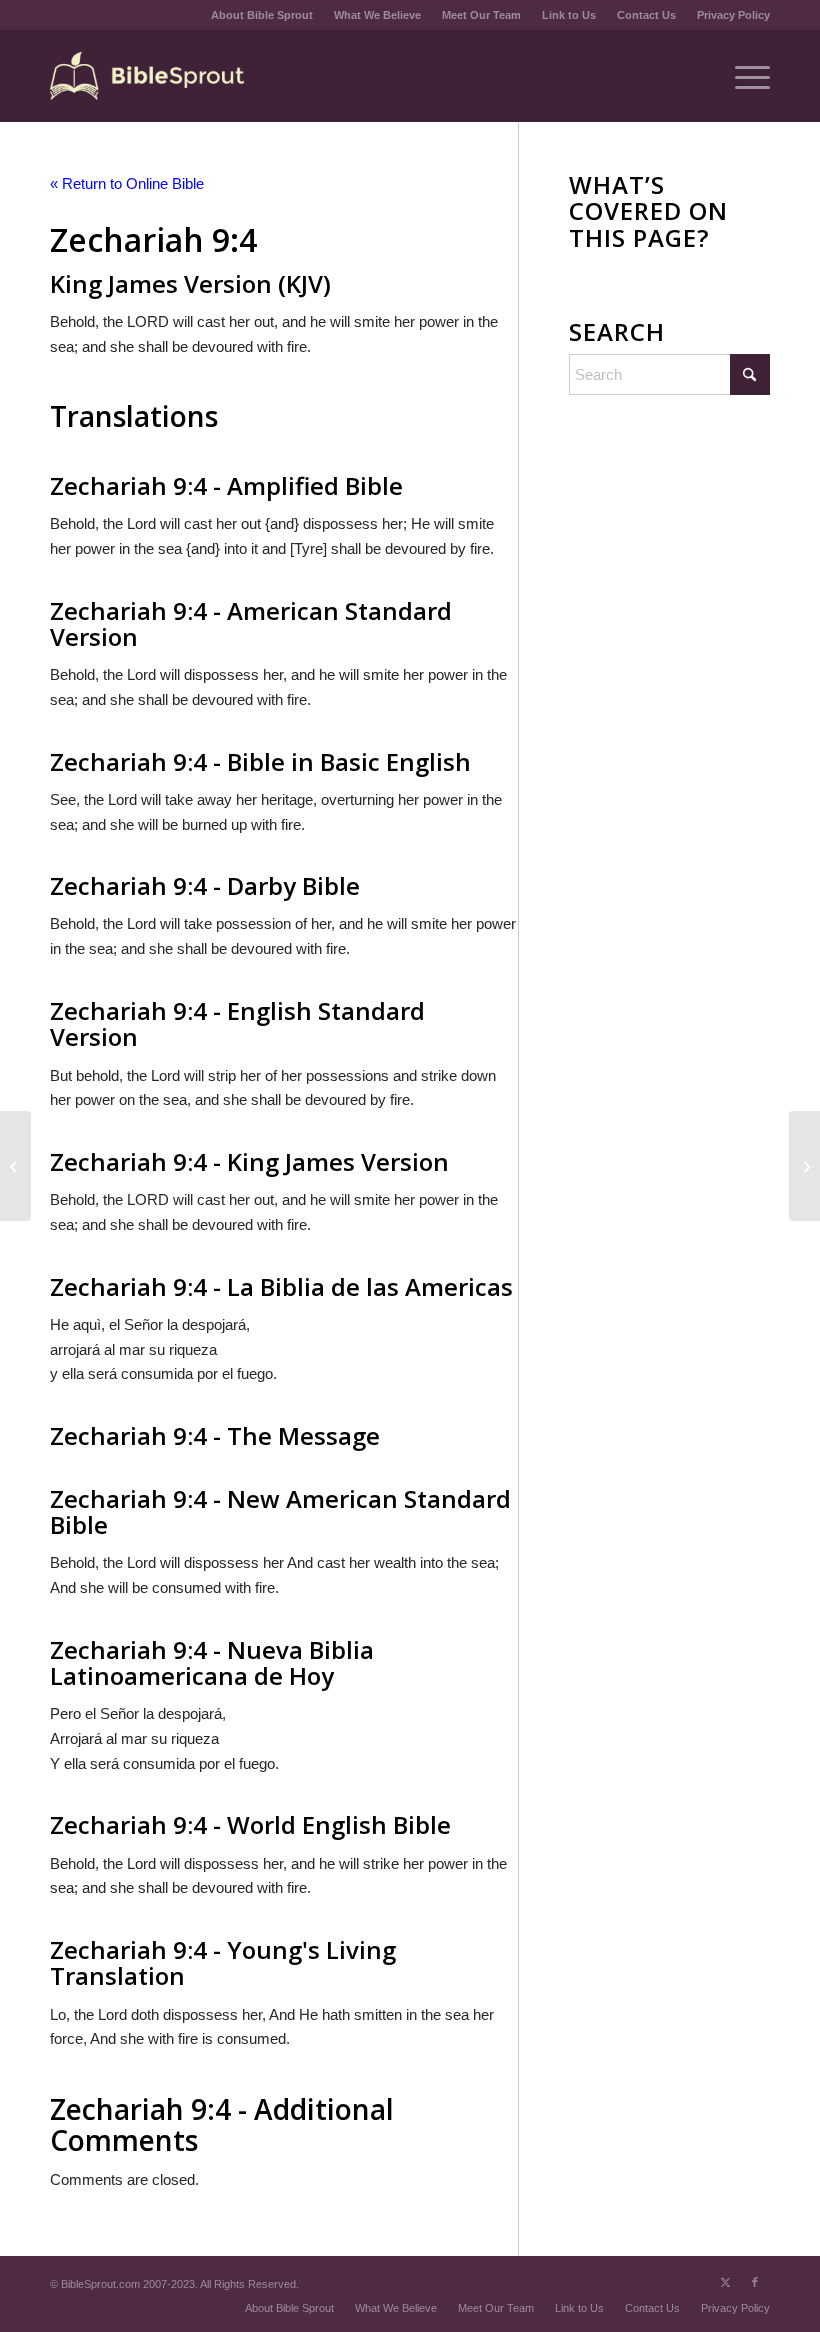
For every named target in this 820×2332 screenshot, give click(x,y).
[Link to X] (725, 2282)
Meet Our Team (481, 15)
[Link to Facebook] (755, 2282)
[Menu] (742, 76)
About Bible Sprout (262, 15)
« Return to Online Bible (127, 183)
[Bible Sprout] (148, 76)
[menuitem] (262, 15)
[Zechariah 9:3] (15, 1166)
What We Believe (377, 15)
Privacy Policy (733, 15)
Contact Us (646, 15)
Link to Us (569, 15)
